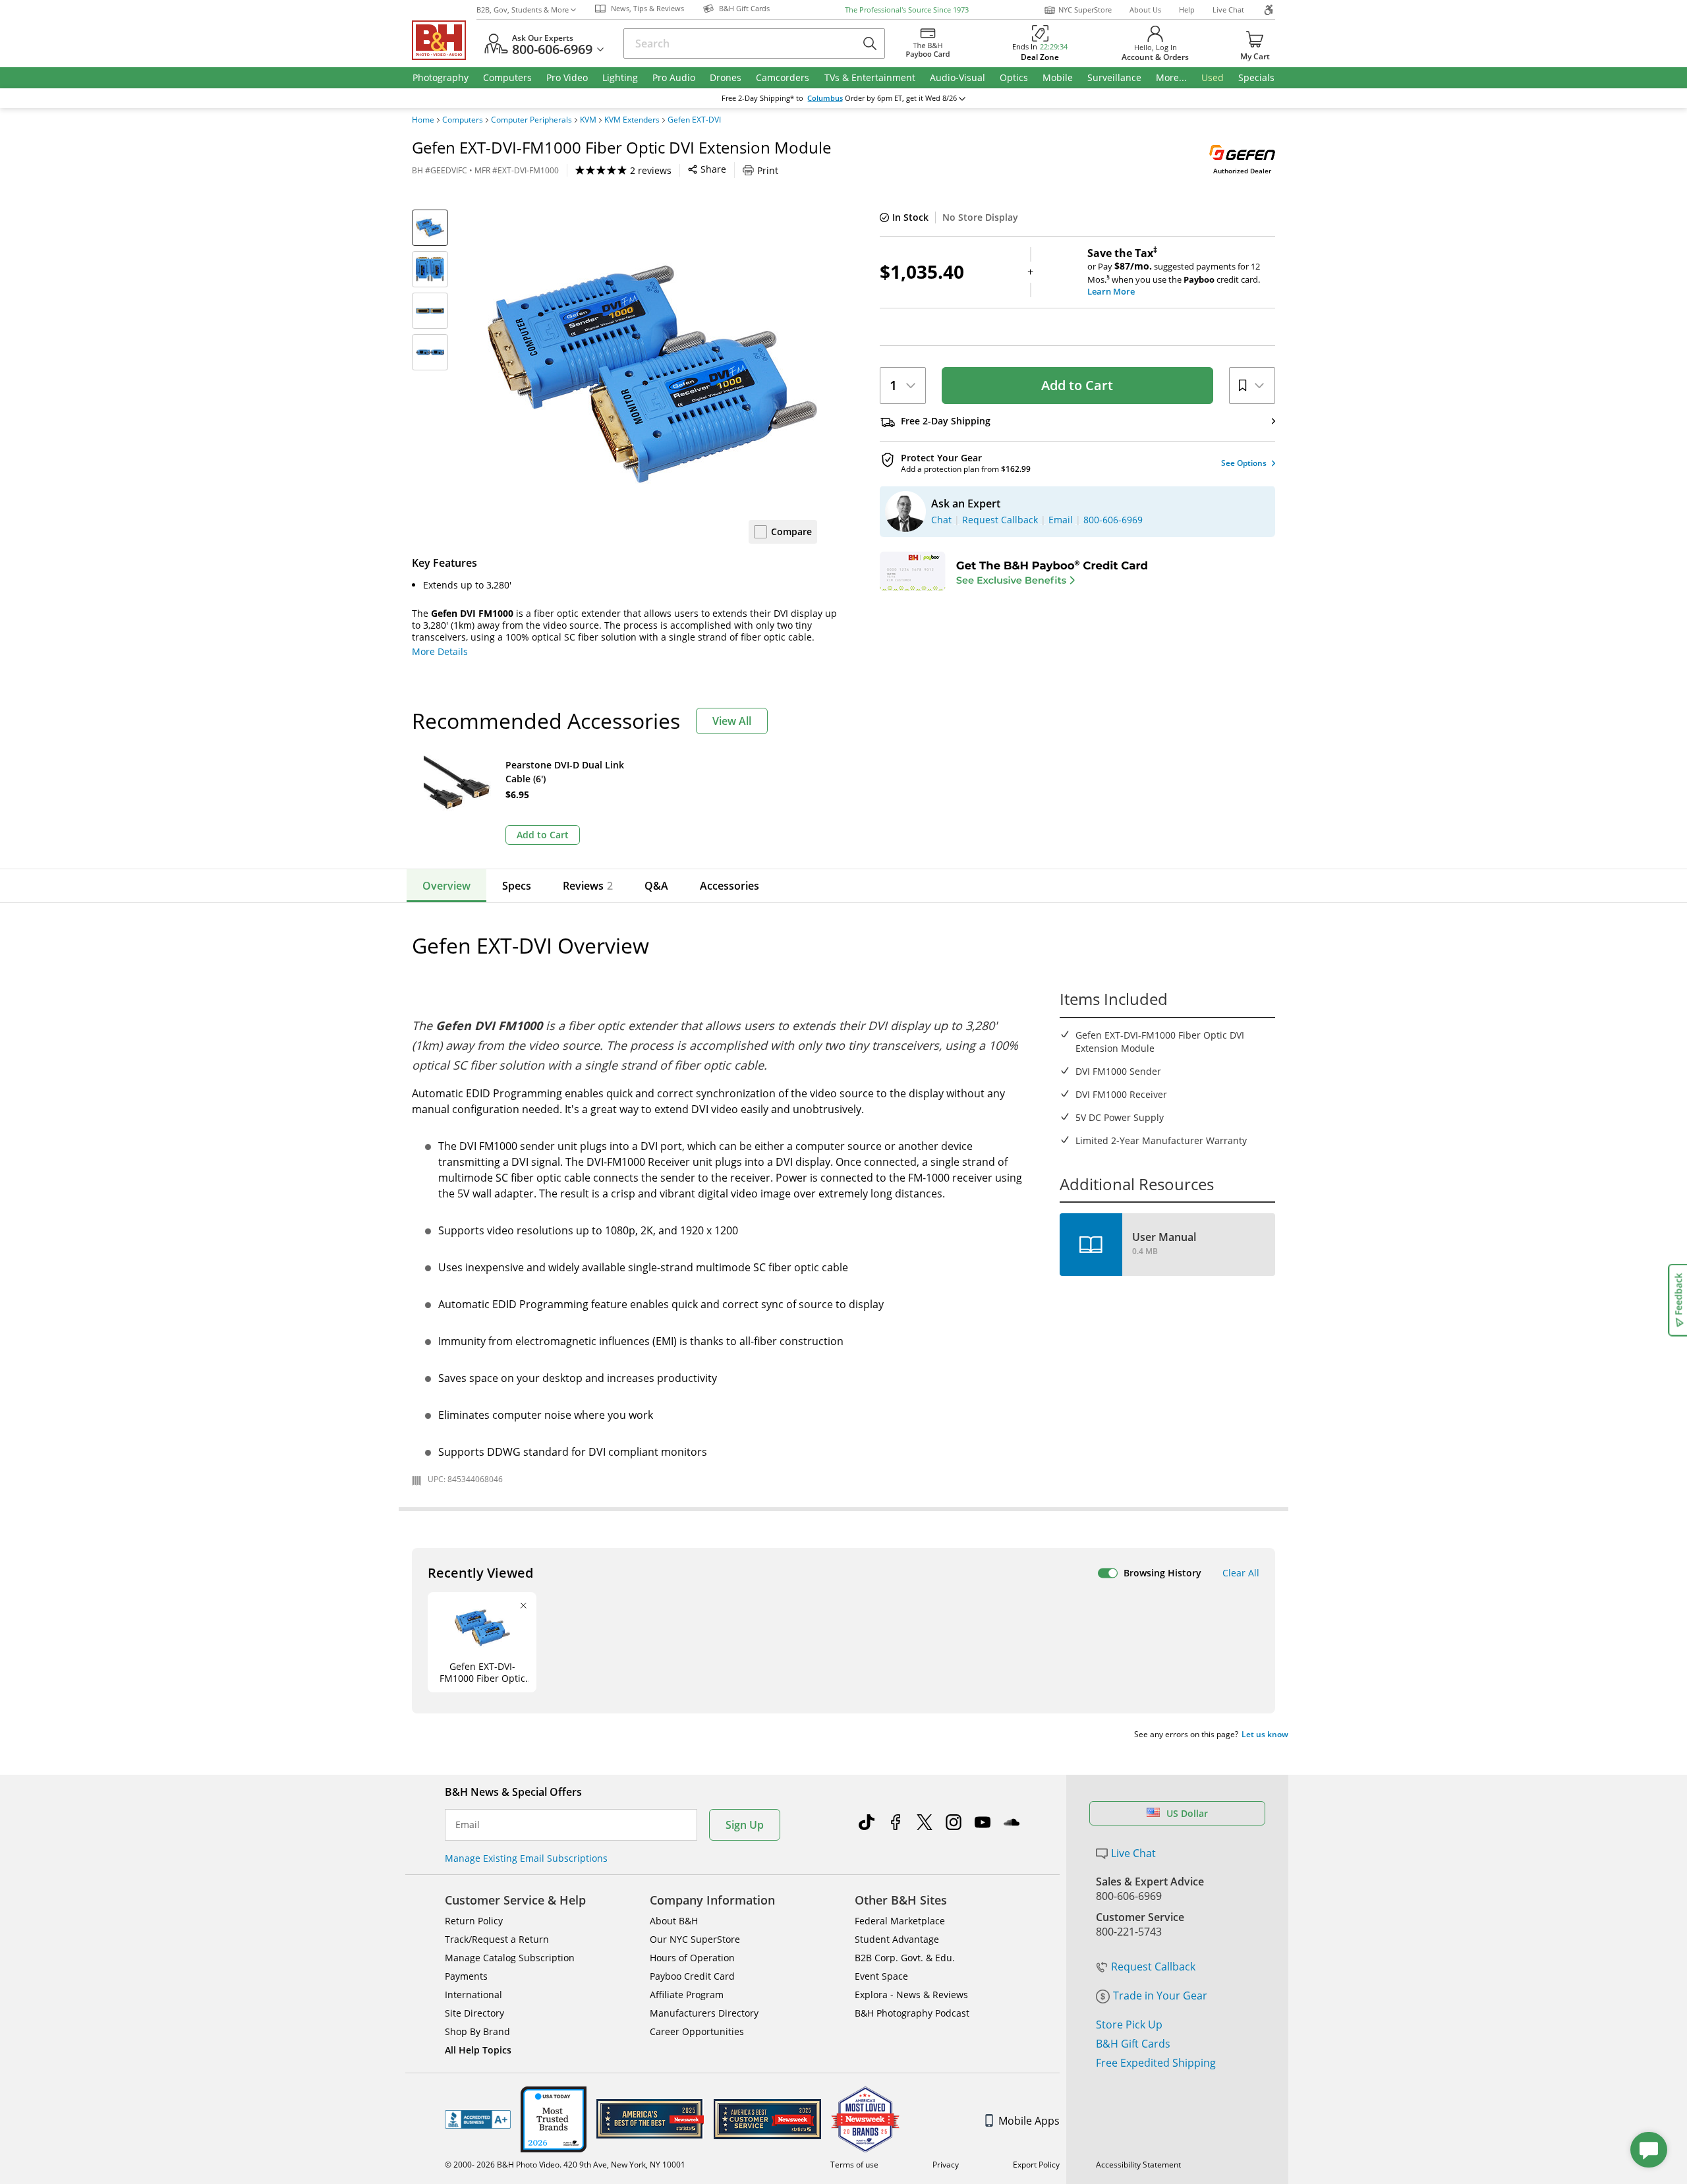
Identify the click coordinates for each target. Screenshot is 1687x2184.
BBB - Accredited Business (478, 2119)
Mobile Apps (1029, 2121)
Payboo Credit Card (692, 1976)
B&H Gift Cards (1133, 2044)
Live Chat (1228, 10)
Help (1187, 10)
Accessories (729, 886)
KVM (588, 120)
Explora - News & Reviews (911, 1995)
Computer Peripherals (531, 120)
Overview (446, 886)
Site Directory (474, 2013)
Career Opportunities (697, 2031)
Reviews (588, 886)
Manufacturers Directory (704, 2013)
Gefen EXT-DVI (694, 120)
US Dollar (1187, 1813)
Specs (517, 886)
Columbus (825, 98)
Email (468, 1825)
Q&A (656, 886)
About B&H (674, 1921)
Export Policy (1036, 2165)
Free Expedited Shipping (1156, 2063)
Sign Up (745, 1825)
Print (768, 170)
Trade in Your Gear (1160, 1996)
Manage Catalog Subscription (510, 1958)
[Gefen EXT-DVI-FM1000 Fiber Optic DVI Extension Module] (652, 374)
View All (732, 721)
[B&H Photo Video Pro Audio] (444, 40)
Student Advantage (897, 1939)
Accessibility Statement (1138, 2165)
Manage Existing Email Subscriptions (526, 1858)
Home (423, 120)
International (473, 1995)
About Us (1145, 10)
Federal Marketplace (900, 1921)
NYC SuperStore (1085, 10)
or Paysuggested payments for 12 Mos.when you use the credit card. (1174, 272)
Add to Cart (1077, 385)
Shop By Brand (477, 2031)
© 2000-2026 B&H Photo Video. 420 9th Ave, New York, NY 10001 (565, 2165)
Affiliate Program (687, 1995)
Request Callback (1153, 1967)
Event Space (881, 1976)
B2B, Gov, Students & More (523, 10)
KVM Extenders (632, 120)
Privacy (946, 2165)
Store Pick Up (1129, 2025)
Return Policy (474, 1921)
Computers (463, 120)
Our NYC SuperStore (695, 1939)
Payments (466, 1976)
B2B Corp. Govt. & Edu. (905, 1958)
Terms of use (854, 2165)
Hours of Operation (692, 1958)
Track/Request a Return (497, 1939)
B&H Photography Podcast (912, 2013)
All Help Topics (478, 2050)
